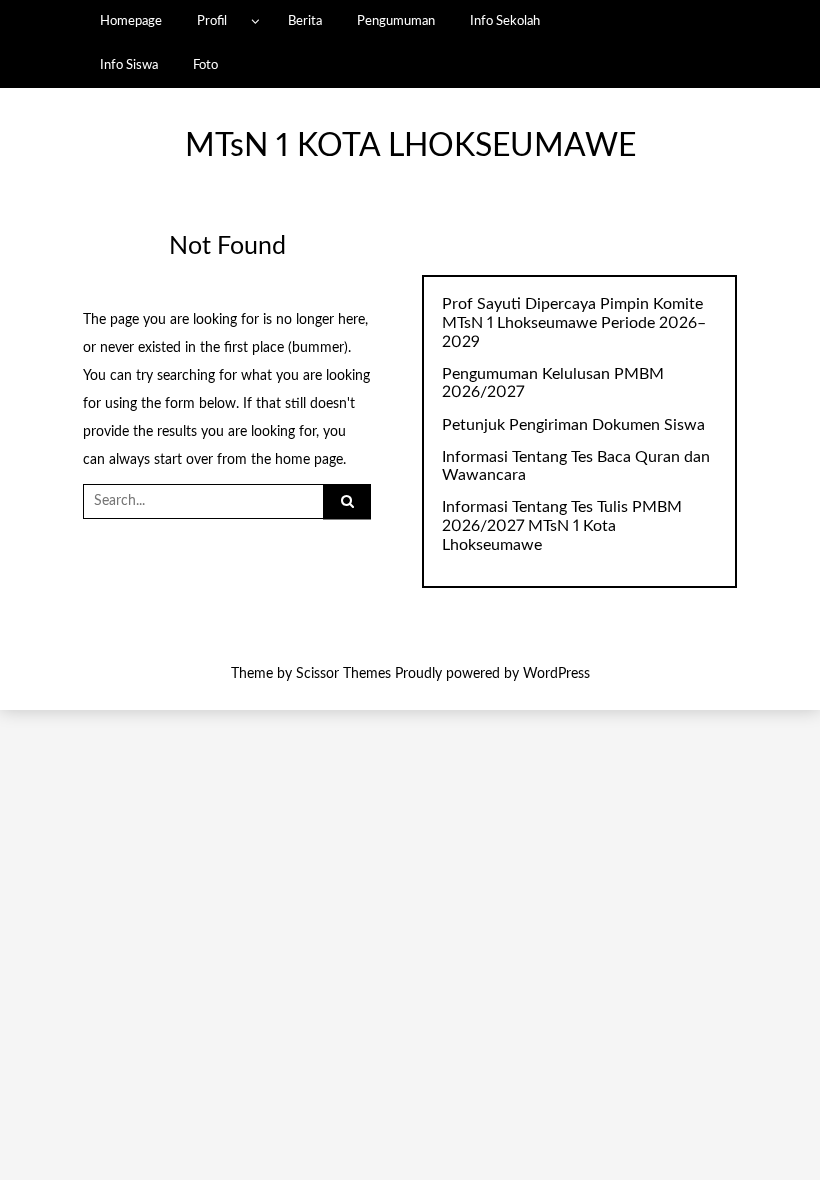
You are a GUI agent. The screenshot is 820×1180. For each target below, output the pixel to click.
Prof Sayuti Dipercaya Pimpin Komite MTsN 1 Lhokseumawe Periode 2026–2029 (574, 323)
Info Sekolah (505, 21)
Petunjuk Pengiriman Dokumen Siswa (573, 425)
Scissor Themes (343, 674)
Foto (205, 65)
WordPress (556, 674)
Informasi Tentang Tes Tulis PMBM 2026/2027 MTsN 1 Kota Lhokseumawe (562, 526)
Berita (305, 21)
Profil (212, 21)
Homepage (131, 21)
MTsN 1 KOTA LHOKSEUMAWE (410, 146)
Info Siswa (129, 65)
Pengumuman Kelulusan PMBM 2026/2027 (553, 383)
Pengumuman (396, 21)
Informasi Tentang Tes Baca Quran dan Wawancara (576, 466)
